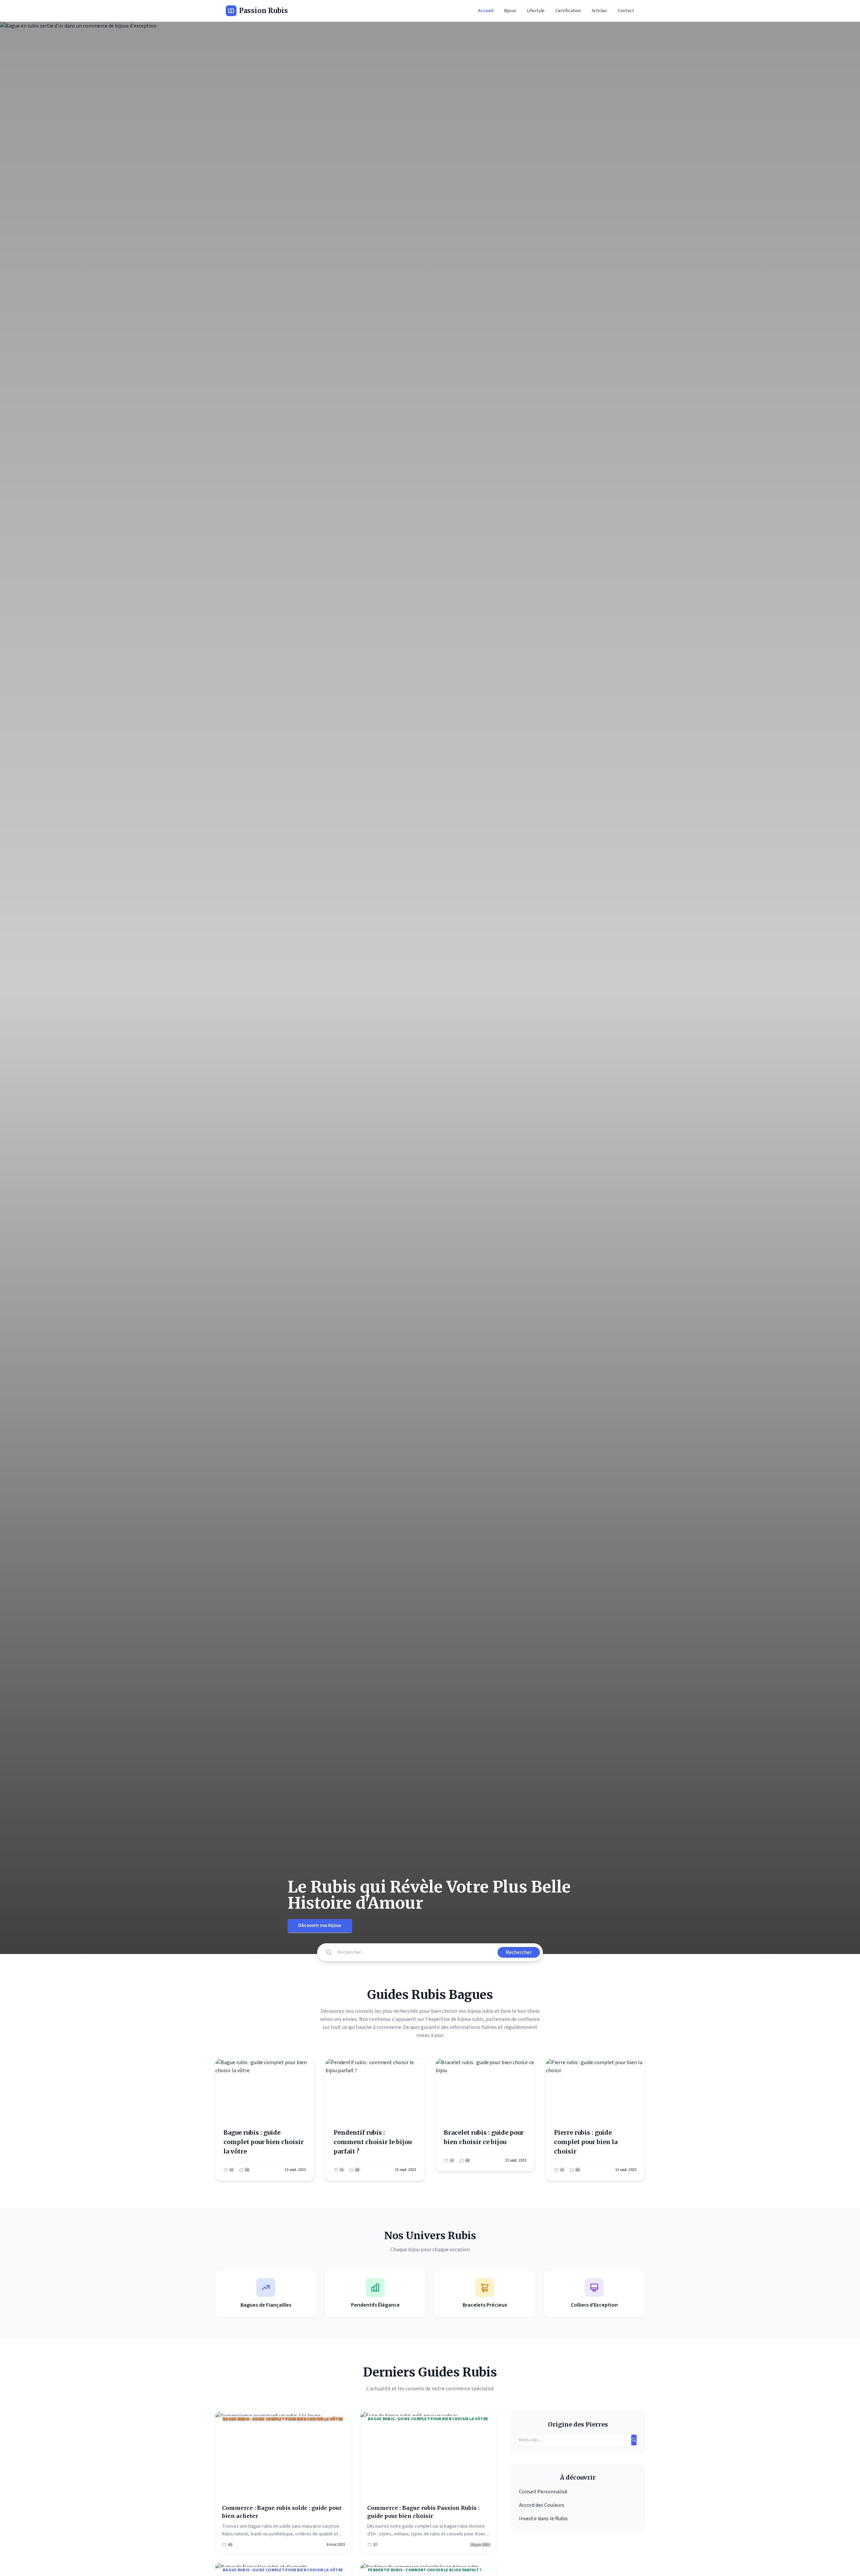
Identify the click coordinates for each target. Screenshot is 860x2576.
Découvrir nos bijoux (320, 1925)
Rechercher (519, 1952)
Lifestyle (536, 11)
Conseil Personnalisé (543, 2492)
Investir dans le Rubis (543, 2519)
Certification (568, 11)
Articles (599, 11)
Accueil (486, 11)
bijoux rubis (470, 2019)
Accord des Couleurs (542, 2505)
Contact (626, 11)
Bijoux (510, 11)
